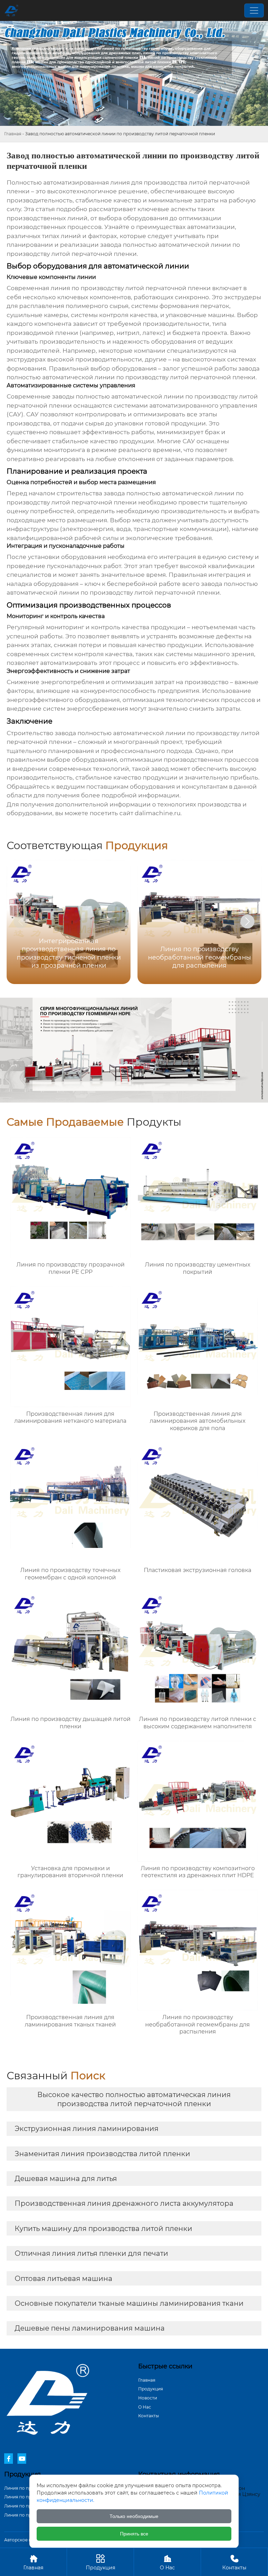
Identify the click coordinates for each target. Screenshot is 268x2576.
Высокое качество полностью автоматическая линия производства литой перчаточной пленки (134, 2099)
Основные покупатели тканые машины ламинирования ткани (129, 2303)
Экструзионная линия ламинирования (87, 2129)
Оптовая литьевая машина (64, 2279)
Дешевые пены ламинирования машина (90, 2328)
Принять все (134, 2534)
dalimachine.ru (158, 813)
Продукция (151, 2389)
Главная (13, 134)
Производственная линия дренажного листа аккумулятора (124, 2203)
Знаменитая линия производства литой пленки (102, 2154)
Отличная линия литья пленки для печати (91, 2253)
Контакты (148, 2416)
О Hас (145, 2407)
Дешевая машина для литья (66, 2179)
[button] (247, 921)
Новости (148, 2398)
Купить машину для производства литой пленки (103, 2229)
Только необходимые (134, 2516)
